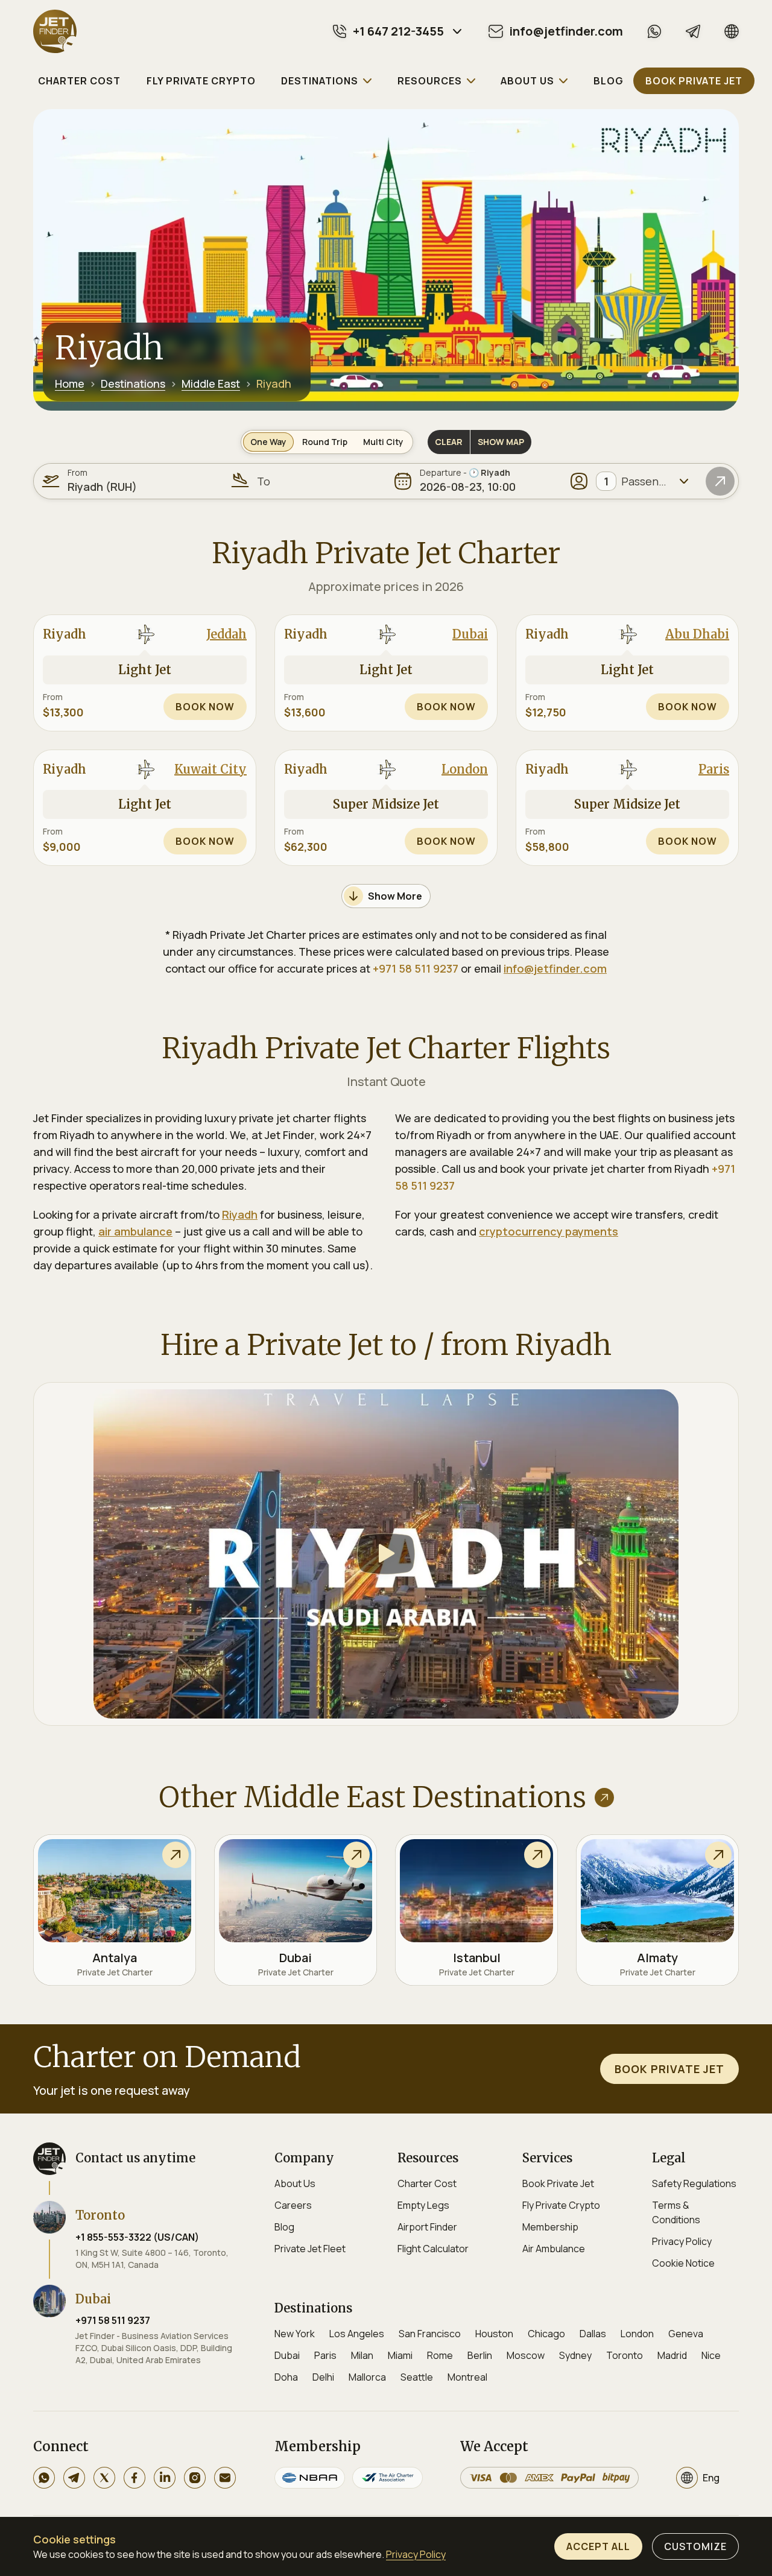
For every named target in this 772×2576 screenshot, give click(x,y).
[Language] (732, 31)
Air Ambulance (554, 2249)
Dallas (593, 2334)
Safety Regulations (694, 2183)
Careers (293, 2205)
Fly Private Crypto (561, 2205)
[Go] (720, 481)
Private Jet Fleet (310, 2249)
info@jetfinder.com (555, 968)
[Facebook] (134, 2478)
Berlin (480, 2355)
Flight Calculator (433, 2249)
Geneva (686, 2334)
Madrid (672, 2355)
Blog (284, 2227)
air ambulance (135, 1231)
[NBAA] (310, 2478)
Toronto (625, 2355)
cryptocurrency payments (549, 1231)
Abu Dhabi (697, 634)
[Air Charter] (388, 2478)
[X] (104, 2478)
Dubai (470, 634)
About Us (295, 2183)
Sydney (575, 2355)
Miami (400, 2355)
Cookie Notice (683, 2263)
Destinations (133, 384)
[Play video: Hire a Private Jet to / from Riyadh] (386, 1554)
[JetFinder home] (55, 31)
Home (70, 384)
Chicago (546, 2334)
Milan (362, 2355)
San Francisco (430, 2334)
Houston (494, 2334)
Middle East (211, 384)
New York (295, 2334)
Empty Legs (423, 2205)
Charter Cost (427, 2183)
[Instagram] (195, 2478)
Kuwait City (210, 769)
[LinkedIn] (165, 2478)
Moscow (526, 2355)
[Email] (225, 2478)
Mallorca (367, 2377)
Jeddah (226, 634)
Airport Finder (427, 2227)
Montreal (467, 2377)
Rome (440, 2355)
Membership (550, 2227)
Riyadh (240, 1214)
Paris (714, 769)
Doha (286, 2377)
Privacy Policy (682, 2241)
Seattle (417, 2377)
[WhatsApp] (654, 31)
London (465, 769)
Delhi (323, 2377)
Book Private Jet (558, 2183)
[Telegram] (693, 31)
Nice (711, 2355)
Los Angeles (357, 2334)
